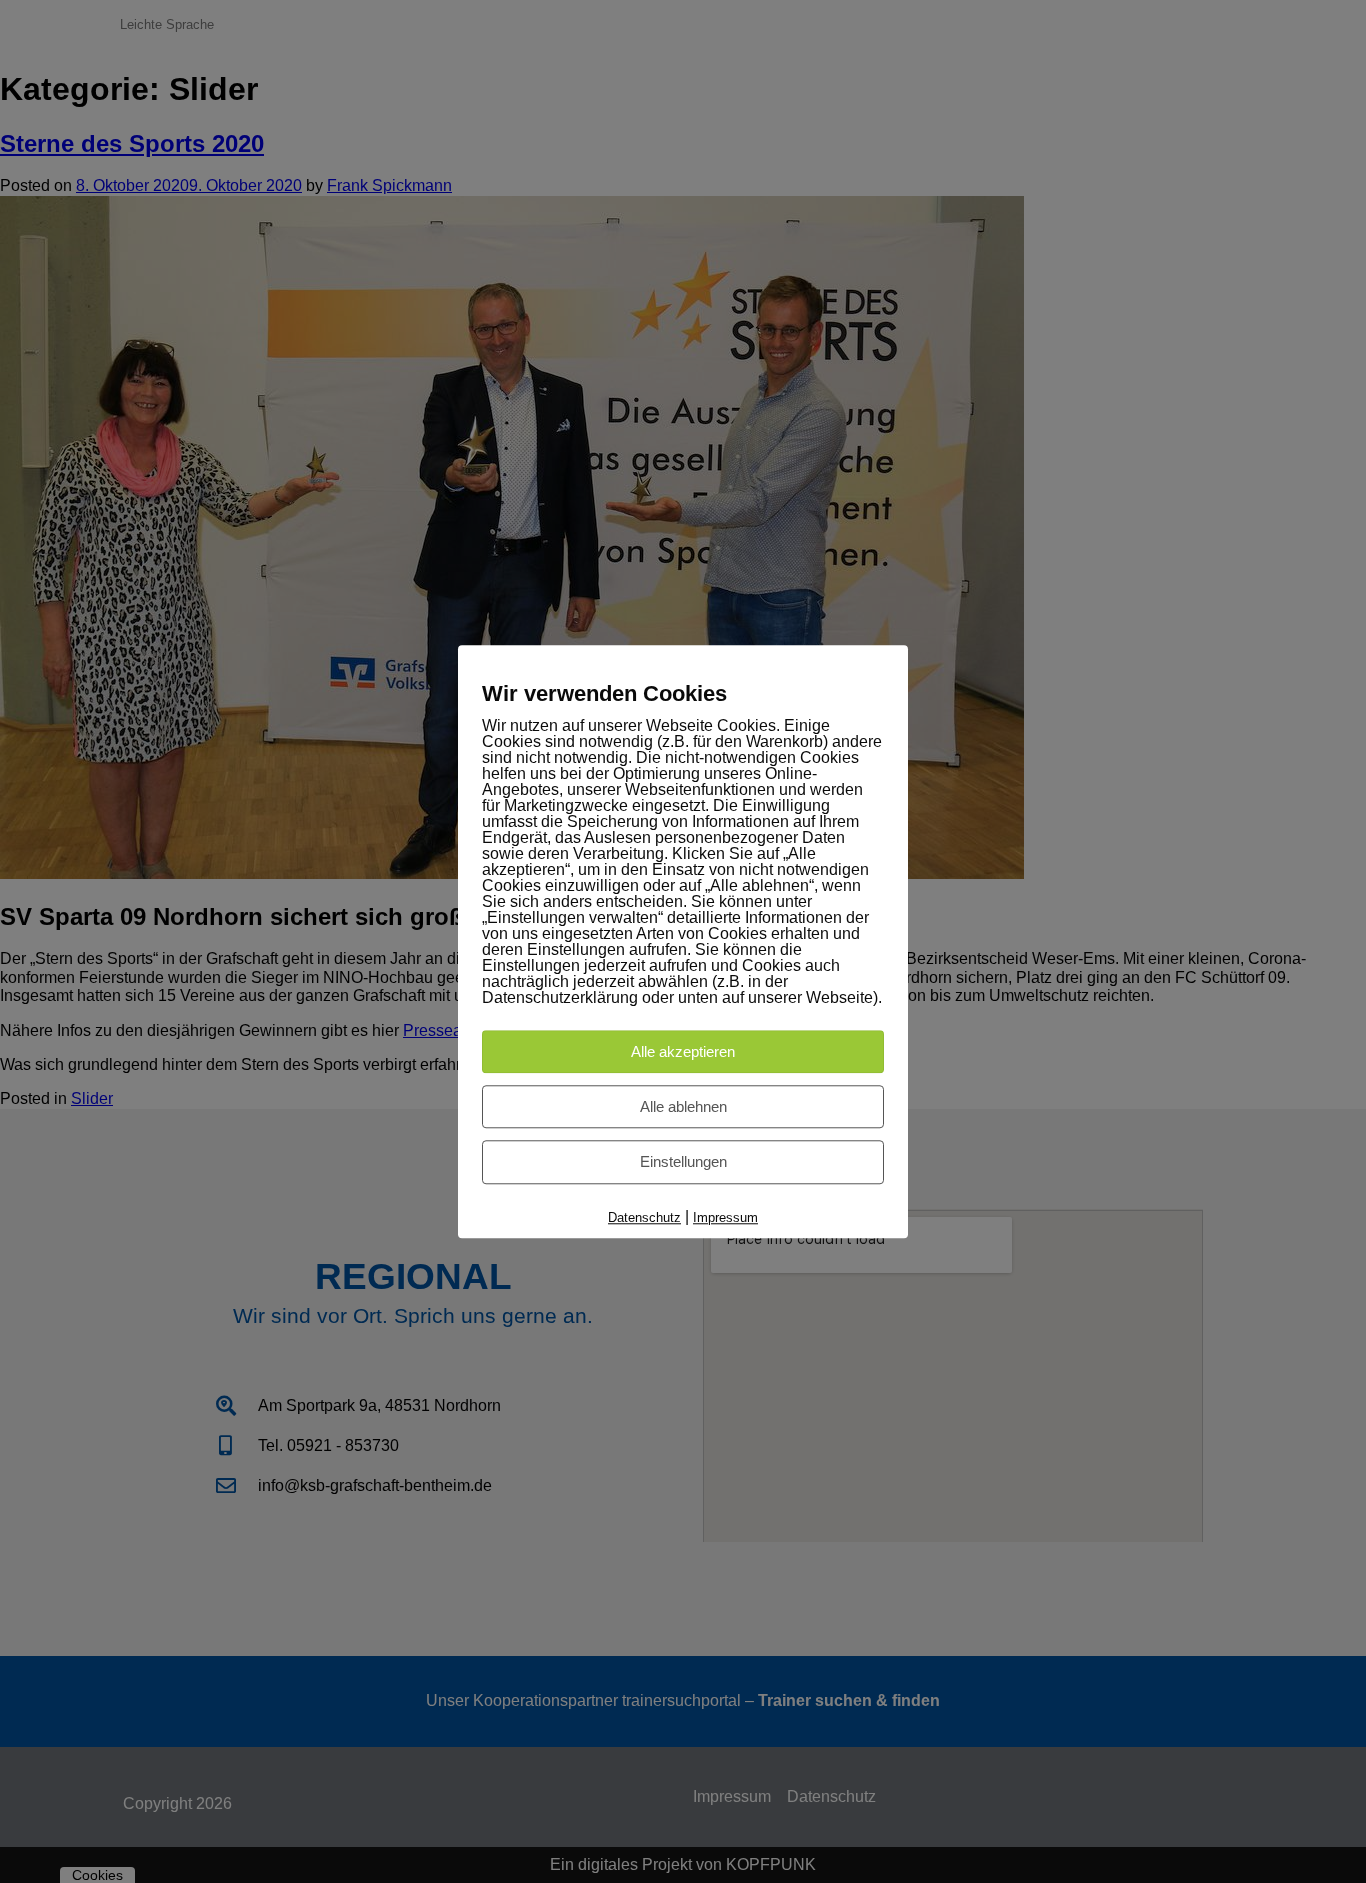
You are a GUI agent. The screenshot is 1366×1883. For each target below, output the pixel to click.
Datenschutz (644, 1217)
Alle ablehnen (683, 1106)
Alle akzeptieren (683, 1051)
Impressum (725, 1217)
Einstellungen (683, 1162)
